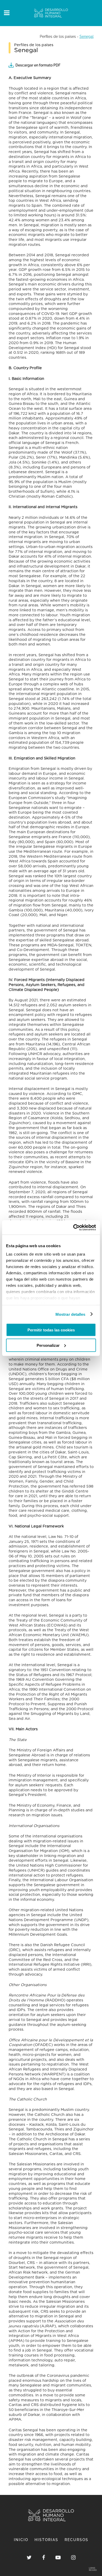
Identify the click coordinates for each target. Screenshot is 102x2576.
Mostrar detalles (70, 1314)
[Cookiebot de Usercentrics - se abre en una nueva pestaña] (73, 1227)
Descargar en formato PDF (38, 65)
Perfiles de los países (58, 36)
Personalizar (48, 1345)
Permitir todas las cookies (51, 1330)
